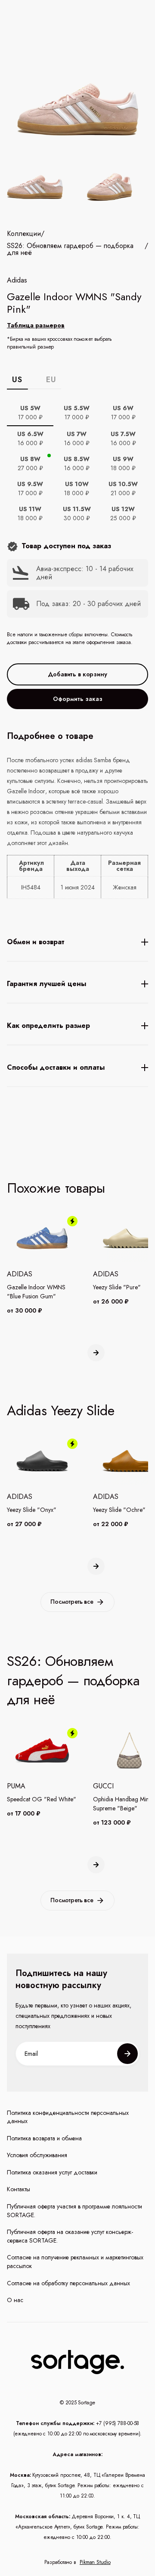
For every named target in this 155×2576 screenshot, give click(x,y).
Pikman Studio (95, 2562)
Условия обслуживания (37, 2155)
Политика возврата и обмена (44, 2138)
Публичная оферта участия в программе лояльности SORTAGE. (74, 2211)
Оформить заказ (78, 699)
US (17, 380)
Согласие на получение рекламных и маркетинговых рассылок (75, 2262)
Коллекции (24, 234)
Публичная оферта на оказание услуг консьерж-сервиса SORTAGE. (70, 2236)
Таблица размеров (36, 325)
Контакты (19, 2189)
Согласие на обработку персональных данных (68, 2283)
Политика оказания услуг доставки (52, 2172)
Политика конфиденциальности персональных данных (68, 2117)
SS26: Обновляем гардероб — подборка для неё (70, 249)
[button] (96, 1353)
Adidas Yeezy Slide (61, 1411)
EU (51, 380)
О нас (15, 2300)
